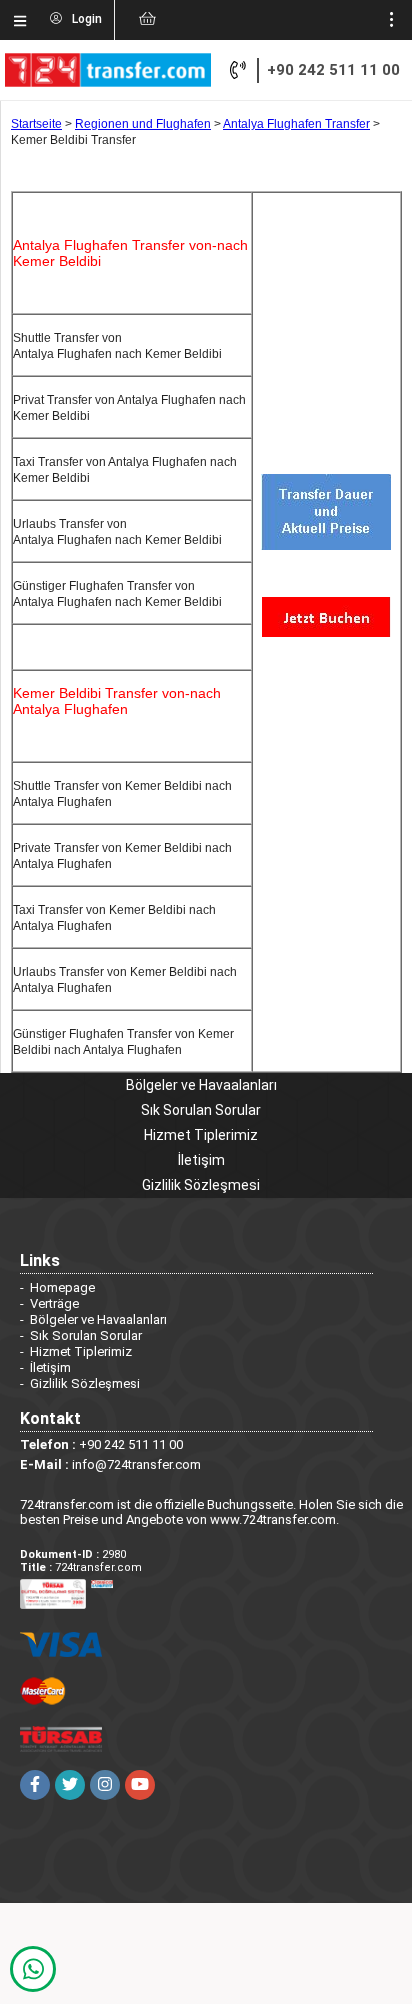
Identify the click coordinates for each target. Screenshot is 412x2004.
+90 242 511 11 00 (333, 70)
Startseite (36, 124)
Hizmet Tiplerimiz (201, 1135)
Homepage (62, 1287)
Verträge (54, 1303)
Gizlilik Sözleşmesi (201, 1185)
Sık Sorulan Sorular (201, 1110)
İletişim (201, 1160)
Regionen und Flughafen (143, 124)
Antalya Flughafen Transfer (296, 124)
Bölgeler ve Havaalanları (201, 1085)
